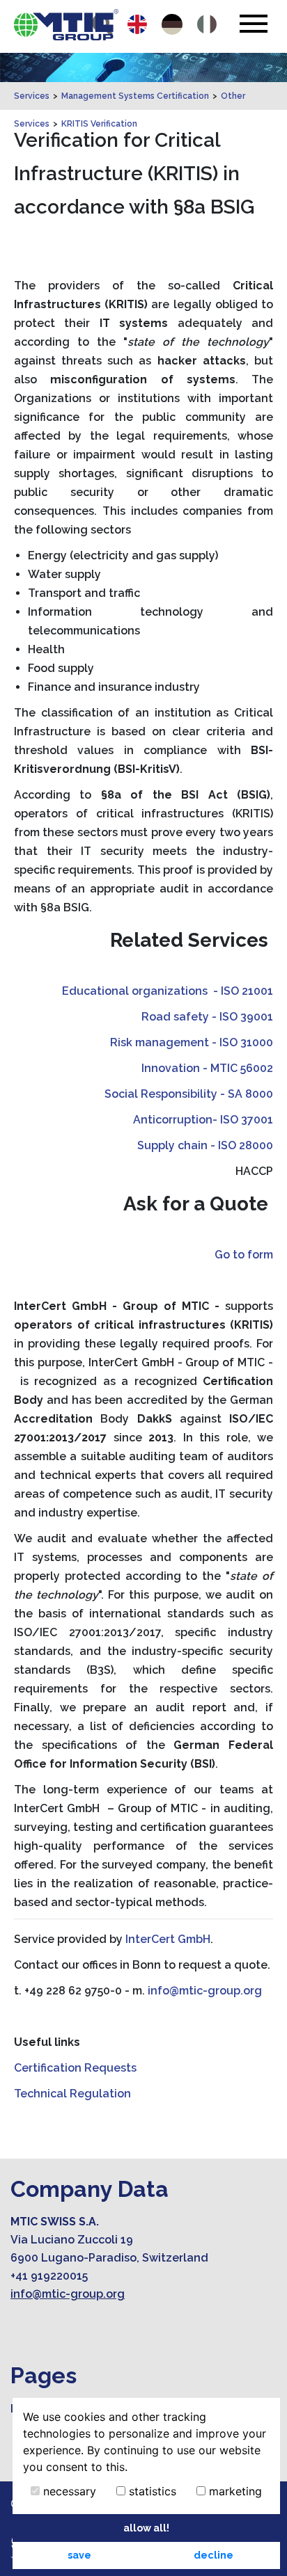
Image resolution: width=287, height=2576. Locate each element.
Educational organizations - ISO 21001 (168, 991)
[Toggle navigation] (253, 24)
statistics (151, 2491)
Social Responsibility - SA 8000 (189, 1094)
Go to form (244, 1255)
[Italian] (207, 24)
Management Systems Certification (135, 96)
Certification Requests (75, 2068)
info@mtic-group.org (205, 1991)
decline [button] (214, 2555)
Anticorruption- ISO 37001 (203, 1120)
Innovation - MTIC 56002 (207, 1068)
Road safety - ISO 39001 (207, 1017)
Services (32, 96)
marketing (234, 2491)
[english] (137, 24)
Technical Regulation (72, 2094)
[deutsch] (172, 24)
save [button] (79, 2555)
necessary (68, 2491)
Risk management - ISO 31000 (192, 1042)
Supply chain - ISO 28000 (205, 1145)
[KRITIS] (66, 25)
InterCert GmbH (168, 1939)
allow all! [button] (146, 2528)
